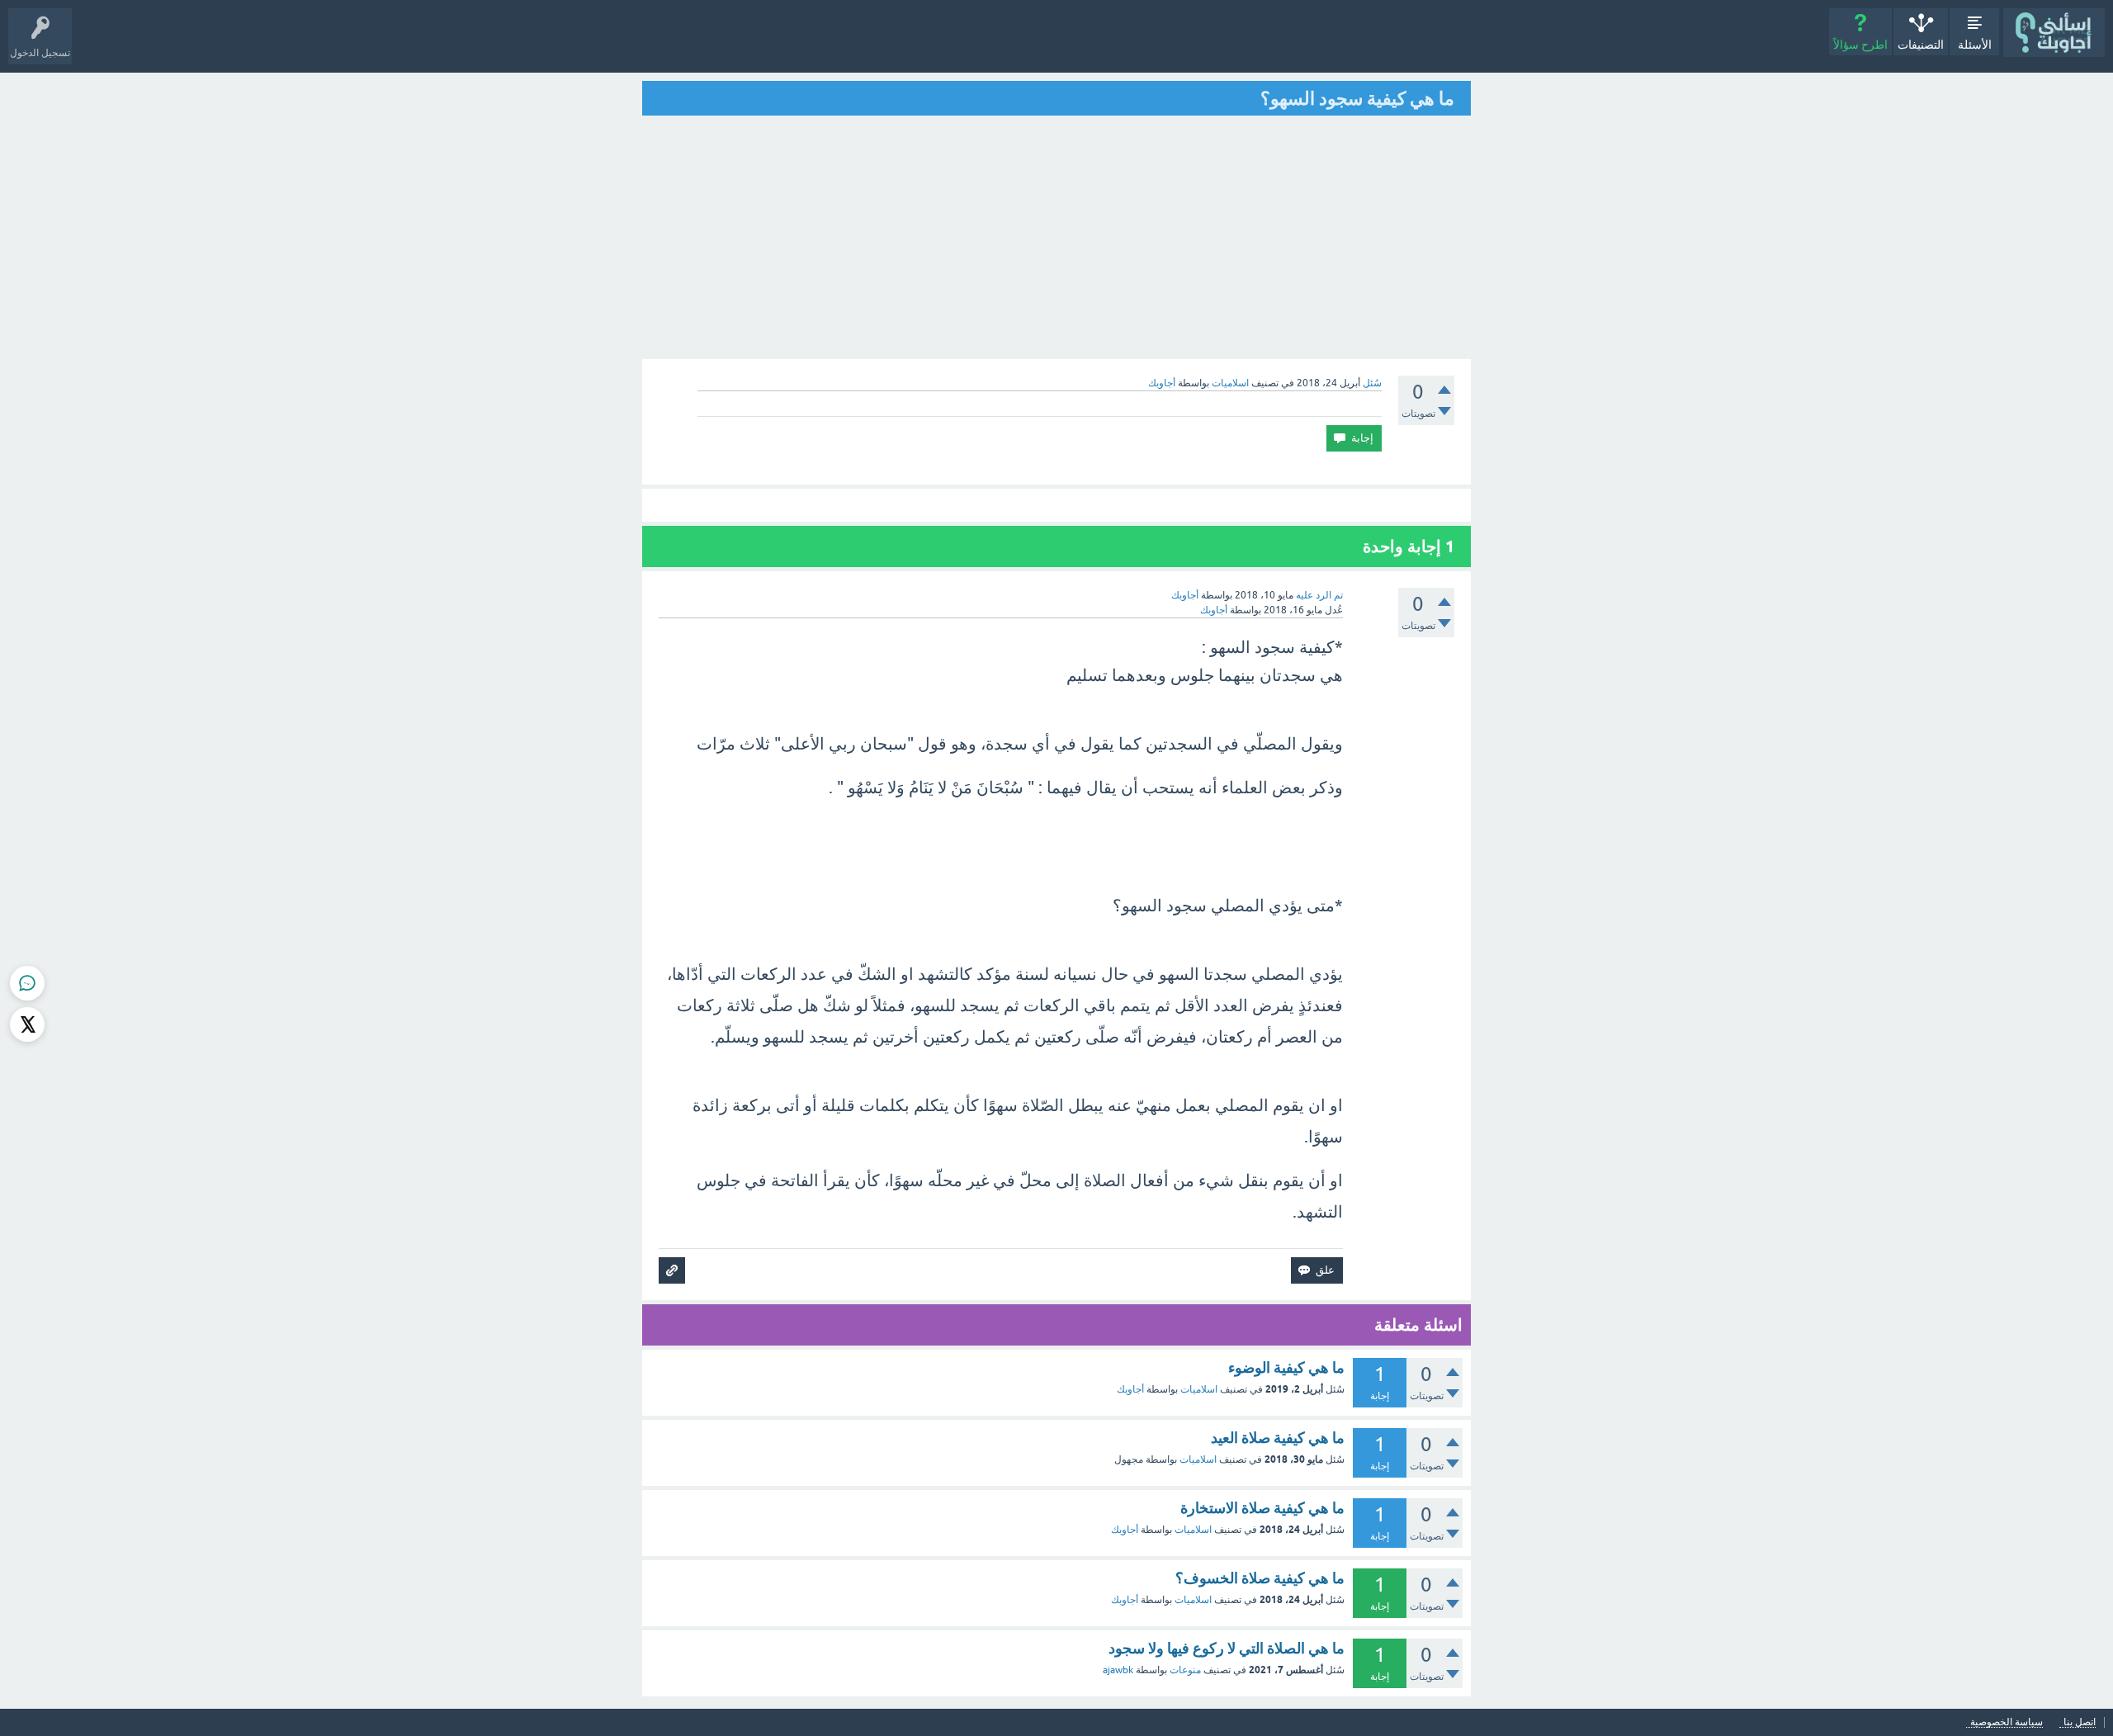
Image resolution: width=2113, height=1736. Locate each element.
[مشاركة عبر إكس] (27, 1024)
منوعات (1185, 1670)
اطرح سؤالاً (1860, 45)
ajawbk (1118, 1670)
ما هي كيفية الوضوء (1286, 1367)
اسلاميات (1230, 383)
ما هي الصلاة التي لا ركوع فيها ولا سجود (1227, 1648)
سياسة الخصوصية (2007, 1722)
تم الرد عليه (1319, 595)
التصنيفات (1921, 45)
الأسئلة (1975, 45)
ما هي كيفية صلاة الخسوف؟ (1260, 1578)
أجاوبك (1130, 1389)
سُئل (1372, 383)
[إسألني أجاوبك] (2054, 33)
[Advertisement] (1056, 239)
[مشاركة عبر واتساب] (27, 983)
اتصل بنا (2080, 1722)
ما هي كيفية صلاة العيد (1278, 1438)
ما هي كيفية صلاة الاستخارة (1262, 1508)
